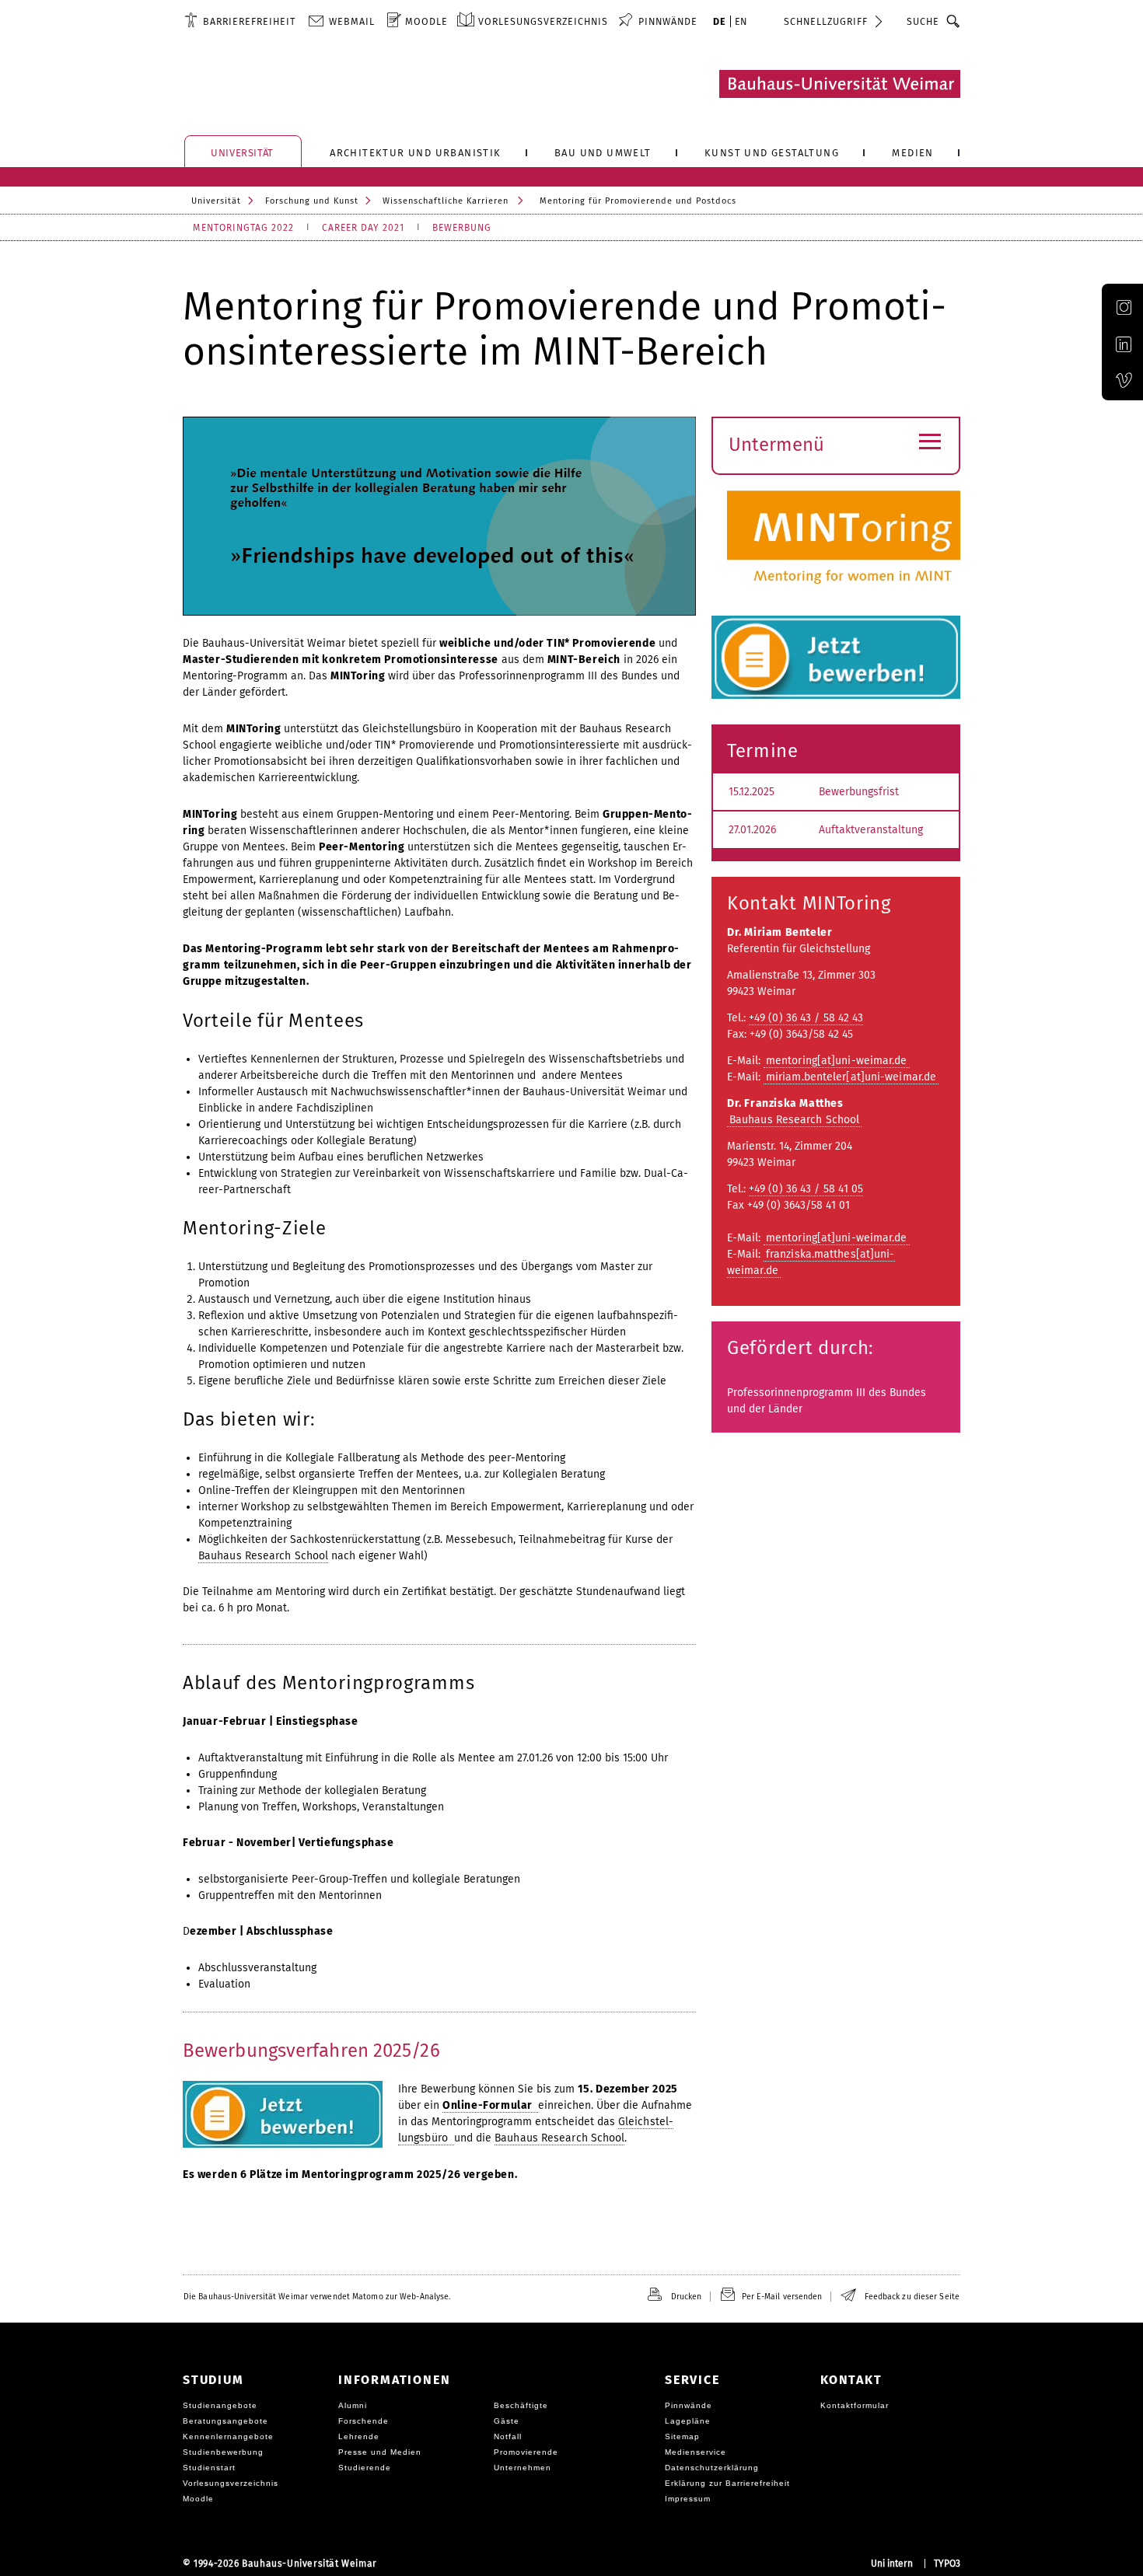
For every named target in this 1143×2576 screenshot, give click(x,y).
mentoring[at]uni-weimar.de (837, 1061)
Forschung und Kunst (312, 201)
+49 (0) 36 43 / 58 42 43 (806, 1018)
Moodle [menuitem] (426, 21)
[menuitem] (240, 21)
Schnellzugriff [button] (826, 21)
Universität (216, 201)
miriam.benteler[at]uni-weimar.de (851, 1077)
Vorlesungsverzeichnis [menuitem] (543, 21)
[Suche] (954, 21)
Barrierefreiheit (249, 21)
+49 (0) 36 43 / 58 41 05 (806, 1189)
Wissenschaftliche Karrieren (446, 201)
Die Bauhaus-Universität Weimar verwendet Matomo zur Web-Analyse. (317, 2297)
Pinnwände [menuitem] (668, 21)
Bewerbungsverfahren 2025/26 (311, 2051)
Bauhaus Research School (263, 1556)
